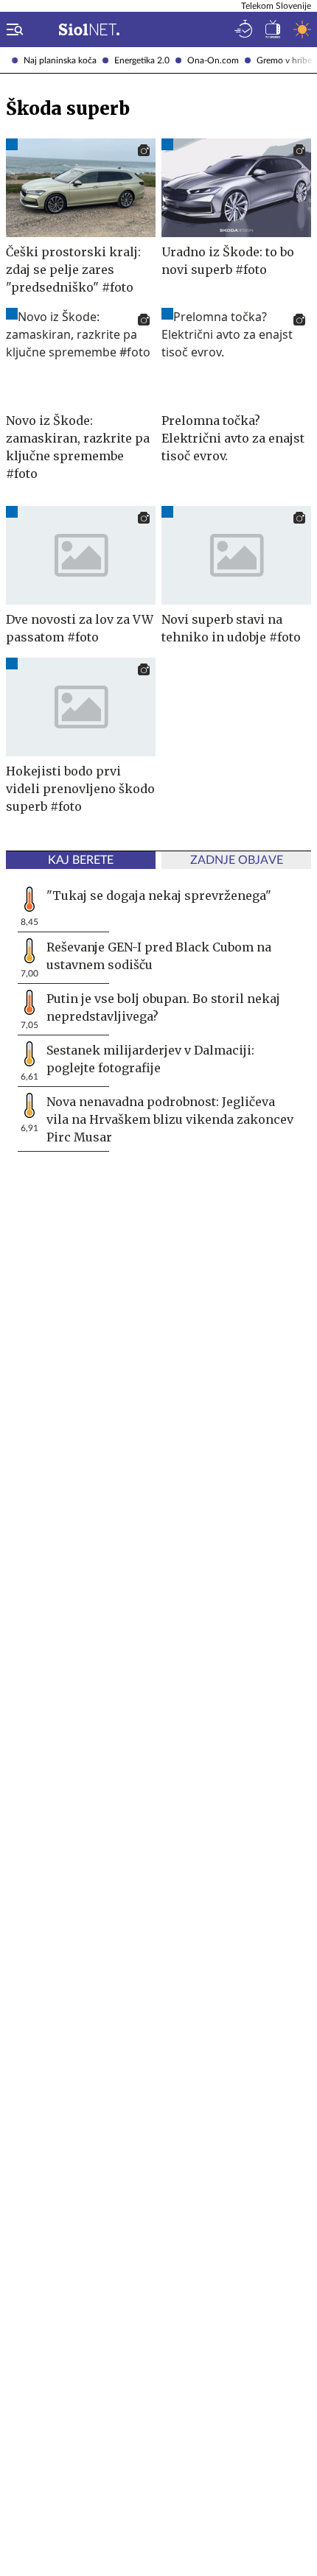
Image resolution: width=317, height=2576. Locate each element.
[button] (12, 29)
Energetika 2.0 (142, 60)
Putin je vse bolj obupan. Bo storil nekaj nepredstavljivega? (163, 1007)
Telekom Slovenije (276, 6)
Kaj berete (81, 860)
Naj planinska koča (60, 60)
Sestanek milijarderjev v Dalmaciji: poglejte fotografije (150, 1059)
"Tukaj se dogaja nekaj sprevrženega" (159, 895)
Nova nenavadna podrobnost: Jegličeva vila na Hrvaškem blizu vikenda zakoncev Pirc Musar (170, 1119)
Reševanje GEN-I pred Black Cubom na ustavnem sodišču (159, 956)
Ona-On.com (213, 60)
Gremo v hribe (284, 60)
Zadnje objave (237, 860)
